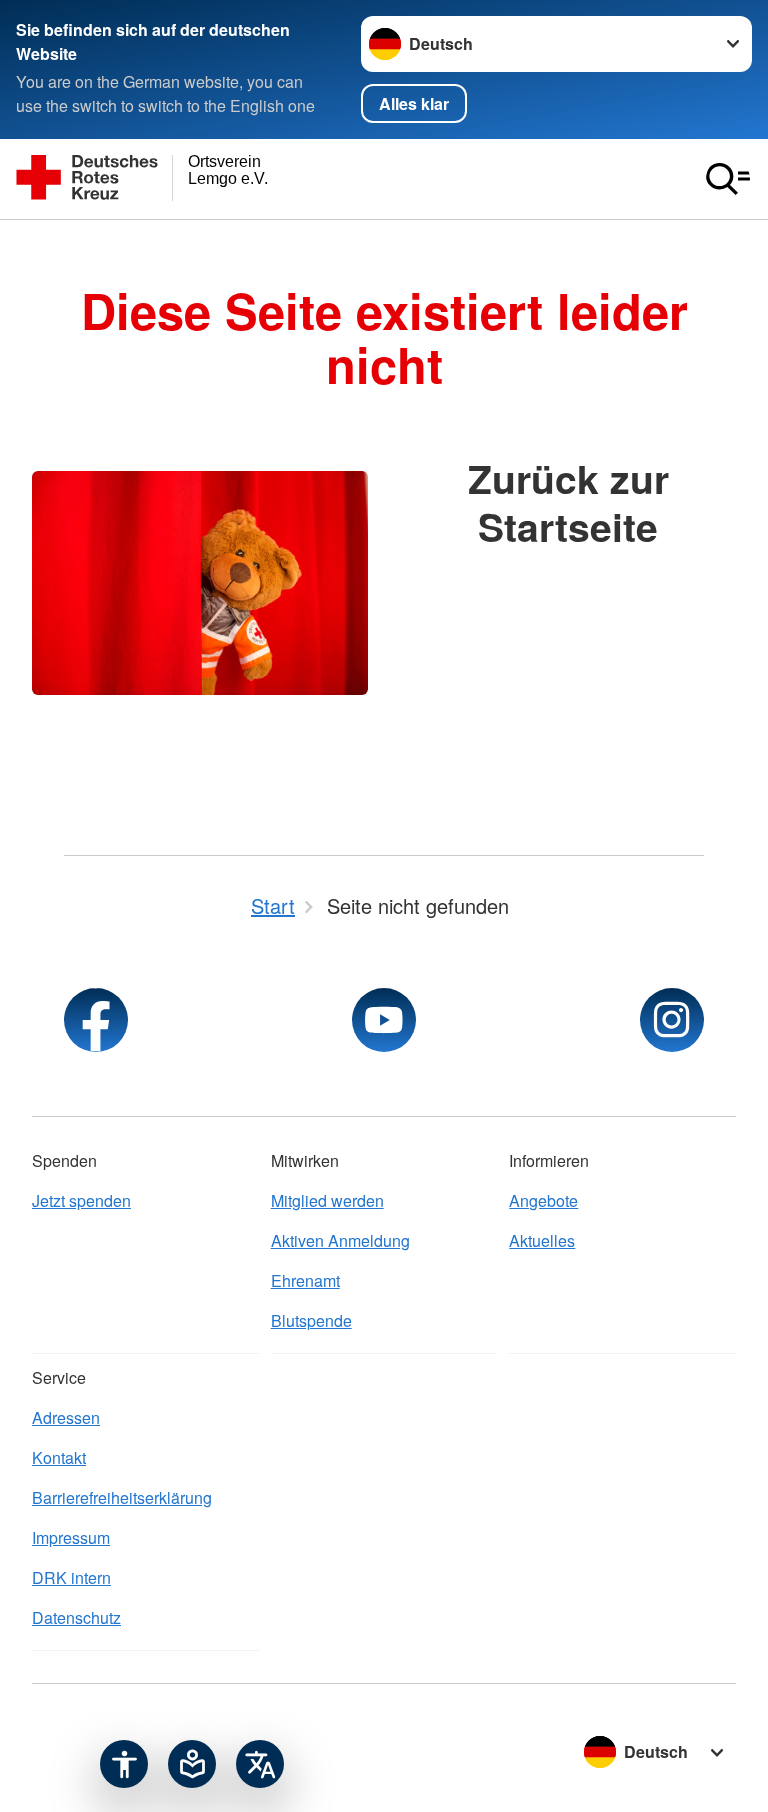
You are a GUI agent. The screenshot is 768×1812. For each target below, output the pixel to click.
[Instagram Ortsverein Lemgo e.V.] (672, 1020)
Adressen (66, 1417)
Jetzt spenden (81, 1200)
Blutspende (311, 1320)
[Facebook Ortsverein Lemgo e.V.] (96, 1020)
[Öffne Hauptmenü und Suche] (728, 179)
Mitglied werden (327, 1200)
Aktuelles (542, 1240)
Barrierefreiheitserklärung (122, 1497)
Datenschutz (76, 1617)
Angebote (543, 1200)
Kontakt (59, 1457)
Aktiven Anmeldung (340, 1240)
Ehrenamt (305, 1280)
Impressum (71, 1537)
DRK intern (71, 1577)
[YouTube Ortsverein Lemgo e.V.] (384, 1020)
